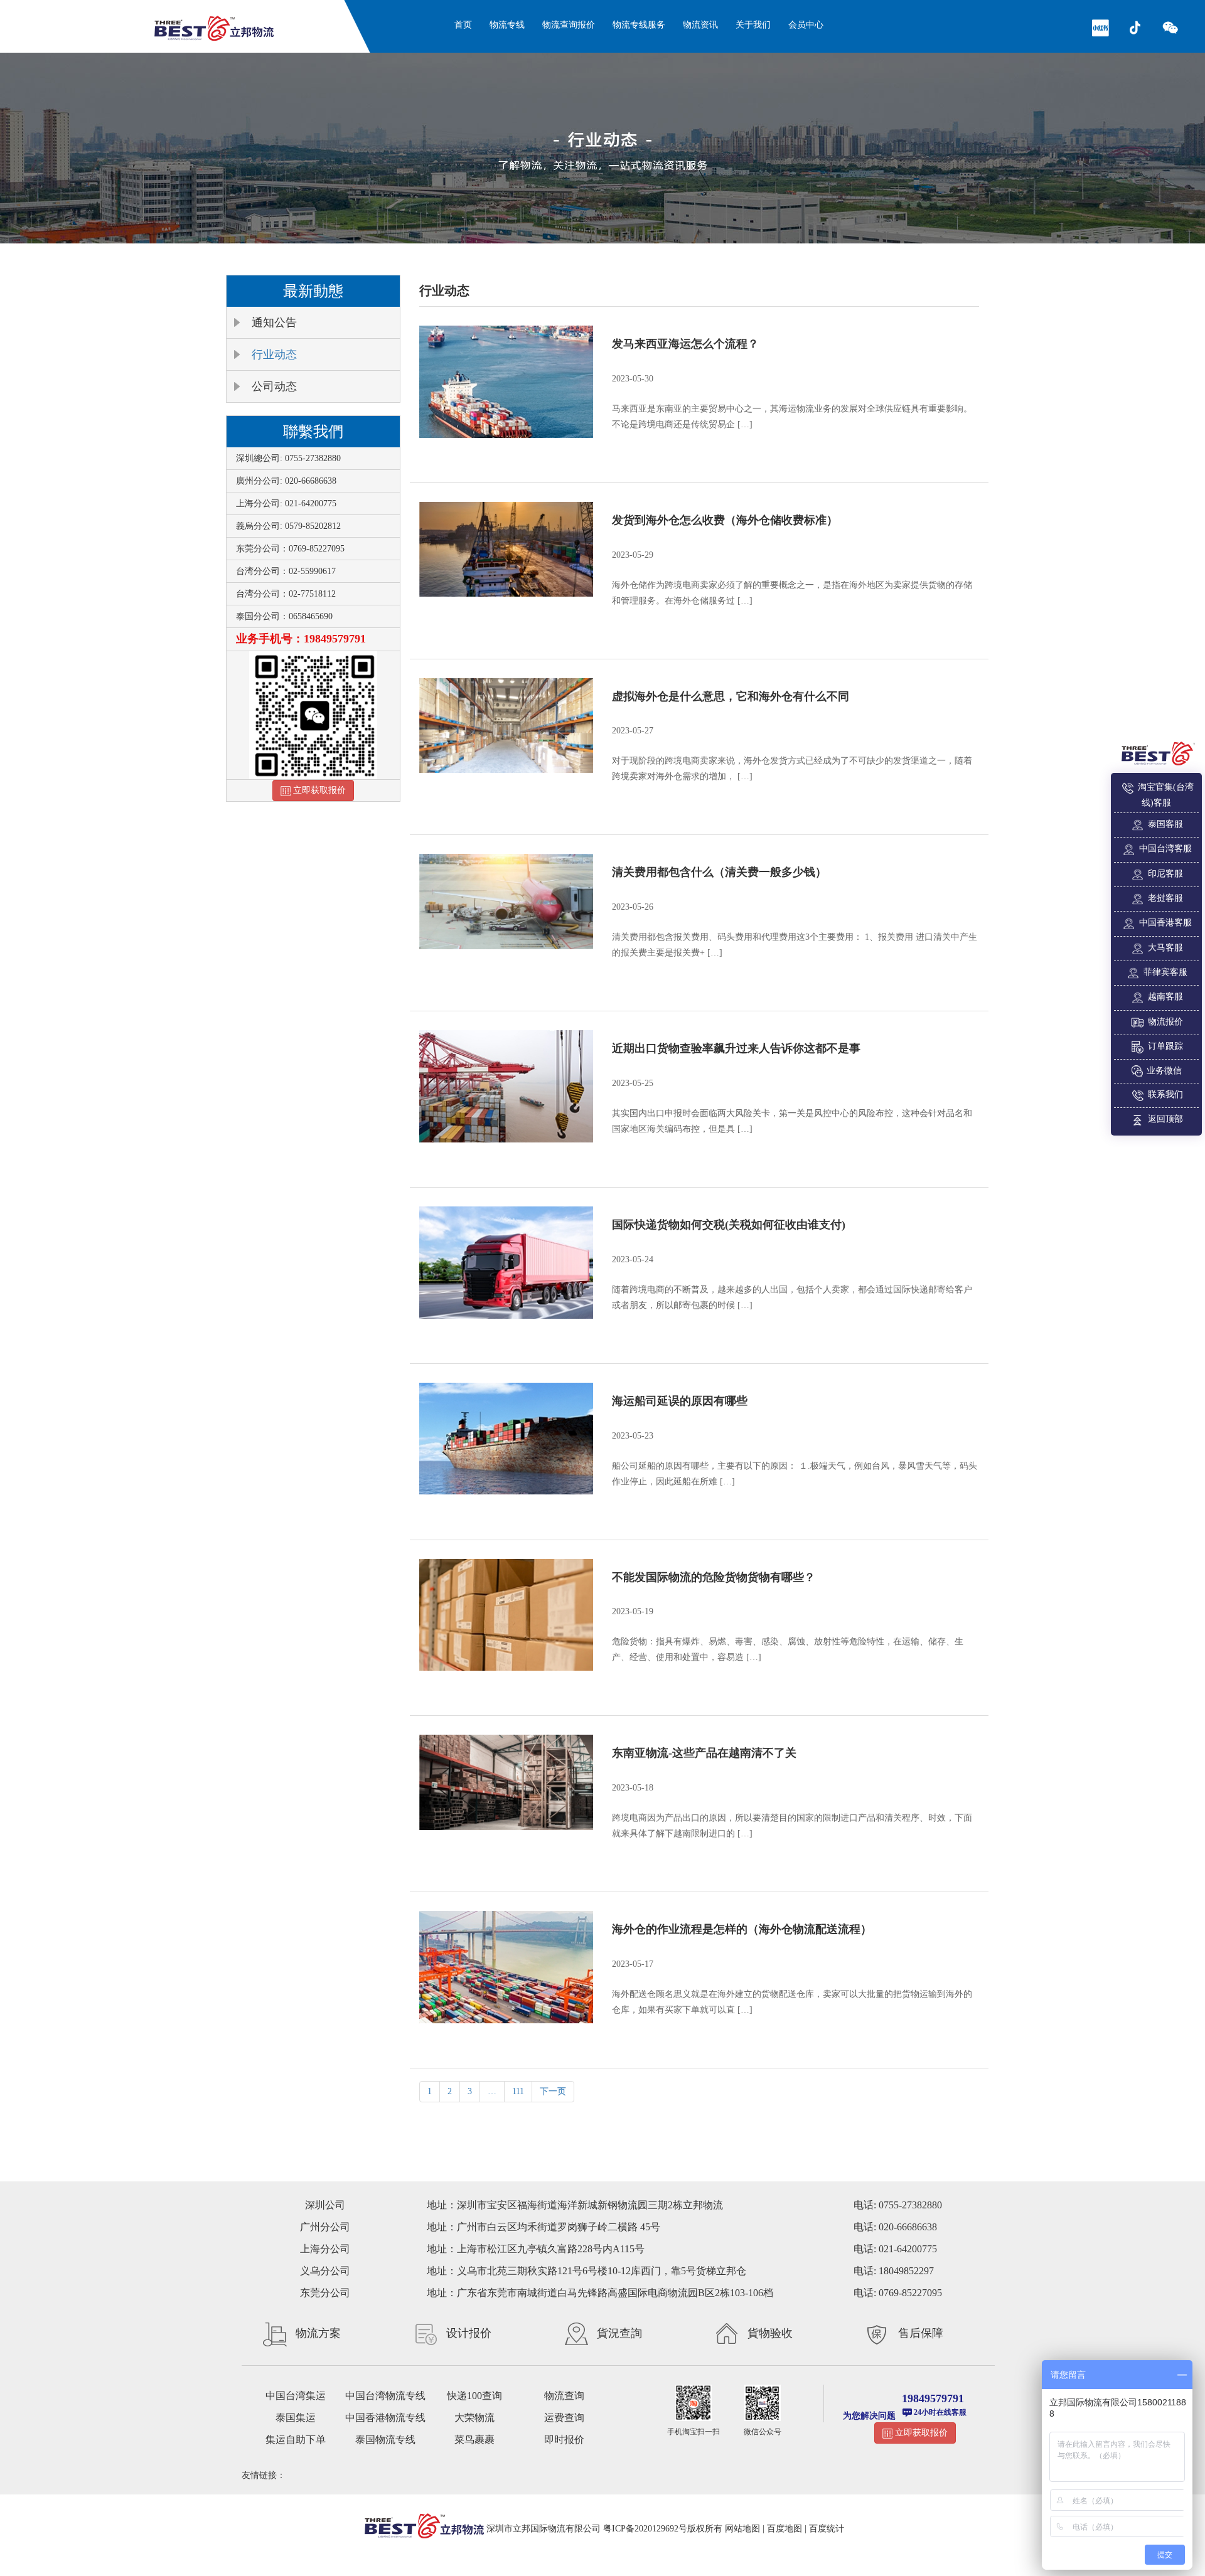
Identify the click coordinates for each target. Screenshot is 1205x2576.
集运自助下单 (296, 2440)
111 (518, 2091)
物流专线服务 (639, 25)
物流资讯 (700, 25)
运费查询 (564, 2418)
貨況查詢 (619, 2333)
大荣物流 (474, 2418)
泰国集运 (296, 2418)
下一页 (553, 2091)
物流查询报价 (569, 25)
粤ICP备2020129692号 (645, 2529)
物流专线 (507, 25)
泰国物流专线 (385, 2440)
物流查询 (564, 2396)
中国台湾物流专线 (385, 2396)
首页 (463, 25)
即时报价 (564, 2440)
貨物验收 (770, 2333)
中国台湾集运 (296, 2396)
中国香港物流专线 (385, 2418)
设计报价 (469, 2333)
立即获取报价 (318, 790)
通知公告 (274, 322)
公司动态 (274, 386)
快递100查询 (474, 2396)
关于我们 (753, 25)
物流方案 (318, 2333)
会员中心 (806, 25)
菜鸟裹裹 (474, 2440)
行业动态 (274, 354)
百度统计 (827, 2529)
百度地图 (785, 2529)
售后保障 (921, 2333)
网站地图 (742, 2529)
